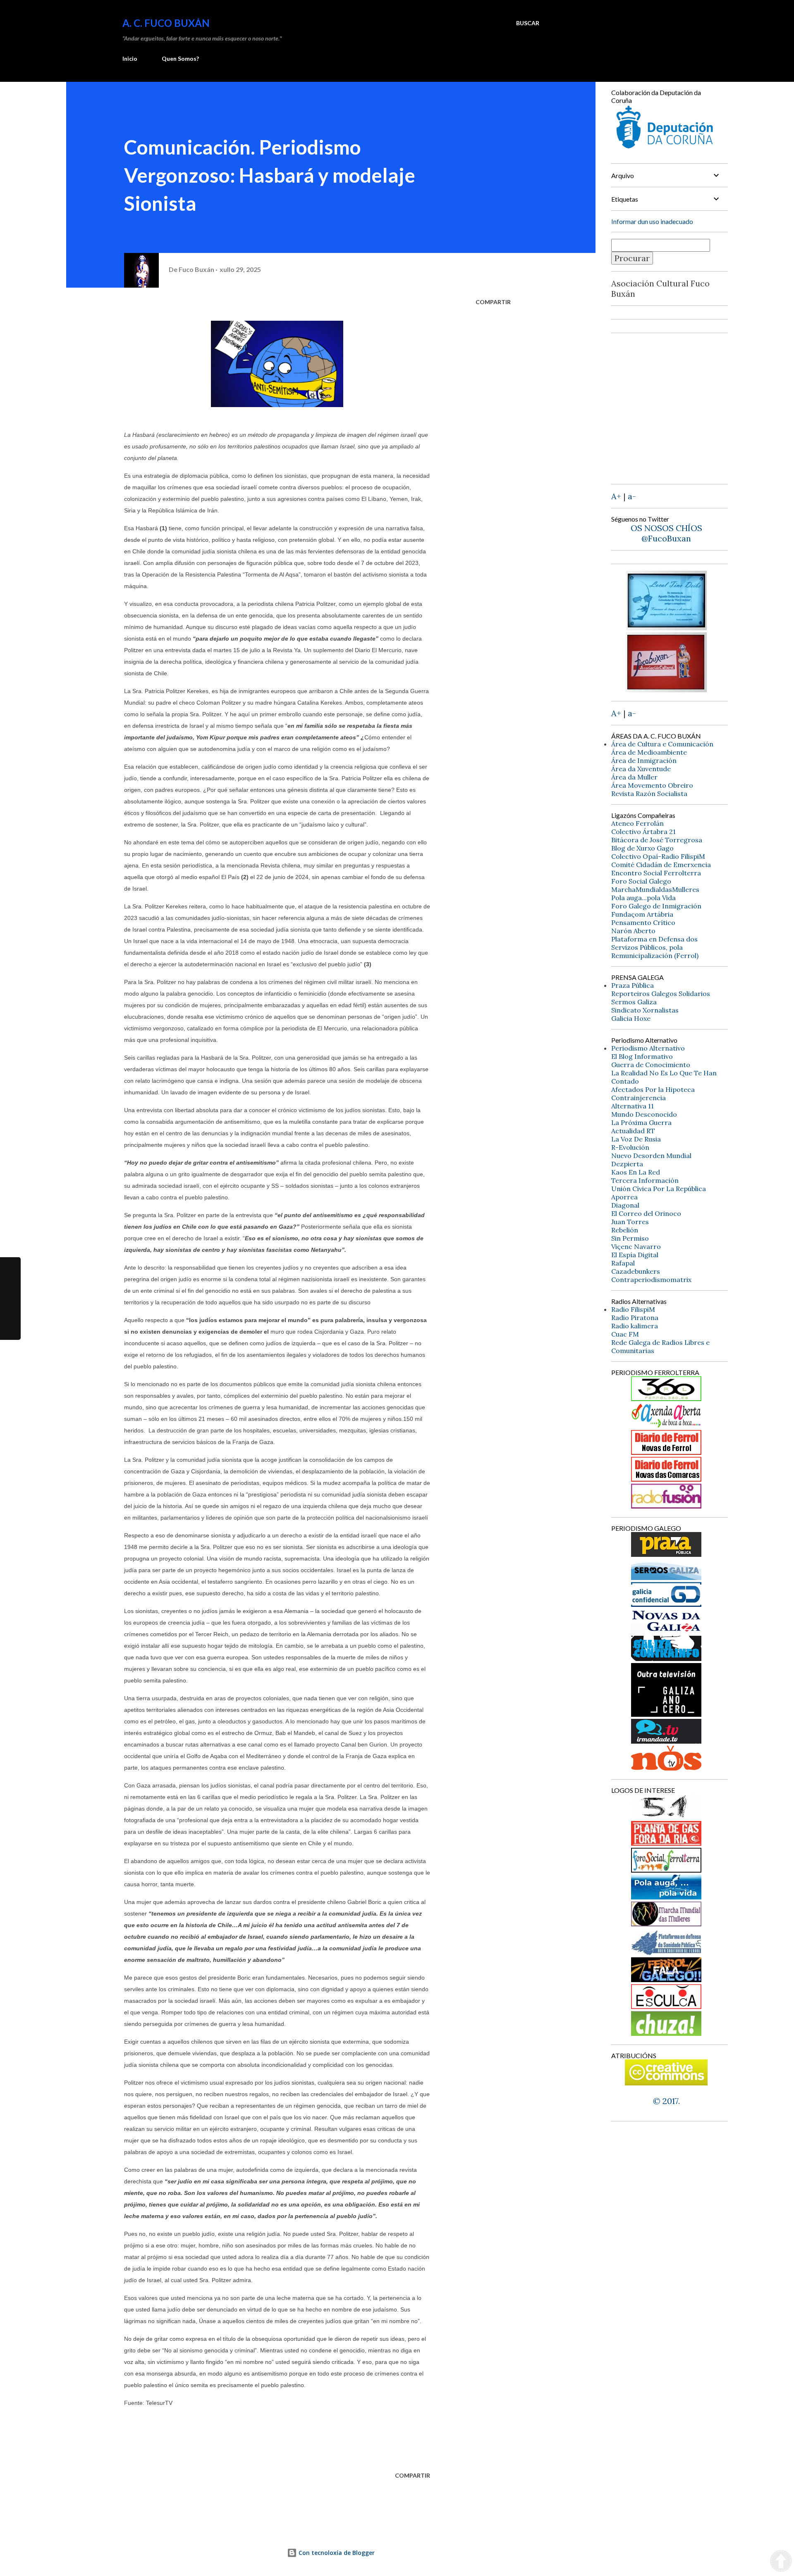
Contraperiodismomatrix (651, 1280)
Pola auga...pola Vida (643, 898)
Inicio (130, 58)
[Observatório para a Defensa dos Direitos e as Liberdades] (666, 2006)
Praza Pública (633, 985)
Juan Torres (630, 1222)
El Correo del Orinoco (646, 1213)
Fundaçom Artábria (642, 914)
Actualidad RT (633, 1131)
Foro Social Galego (641, 881)
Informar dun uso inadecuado (652, 221)
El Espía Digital (635, 1255)
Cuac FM (625, 1334)
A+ (616, 496)
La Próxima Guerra (641, 1122)
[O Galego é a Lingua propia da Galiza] (666, 1816)
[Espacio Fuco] (666, 689)
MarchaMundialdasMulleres (655, 889)
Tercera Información (645, 1180)
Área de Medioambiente (649, 752)
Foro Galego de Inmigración (656, 906)
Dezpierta (627, 1164)
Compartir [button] (493, 302)
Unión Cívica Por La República (659, 1189)
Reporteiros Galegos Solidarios (661, 994)
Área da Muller (634, 777)
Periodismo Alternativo (648, 1048)
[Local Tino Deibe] (666, 627)
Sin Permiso (630, 1238)
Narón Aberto (633, 931)
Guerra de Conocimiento (651, 1065)
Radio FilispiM (633, 1309)
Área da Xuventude (641, 769)
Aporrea (624, 1197)
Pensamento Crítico (643, 922)
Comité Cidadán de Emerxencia (661, 865)
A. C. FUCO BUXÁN (166, 23)
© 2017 (666, 2101)
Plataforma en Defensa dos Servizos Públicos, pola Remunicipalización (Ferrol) (655, 947)
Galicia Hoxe (631, 1018)
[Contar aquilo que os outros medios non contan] (666, 1604)
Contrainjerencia (639, 1098)
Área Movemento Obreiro (652, 785)
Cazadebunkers (636, 1271)
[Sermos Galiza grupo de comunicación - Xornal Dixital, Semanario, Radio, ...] (666, 1577)
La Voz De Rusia (636, 1139)
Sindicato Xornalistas (645, 1010)
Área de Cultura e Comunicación (662, 744)
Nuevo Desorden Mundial (651, 1156)
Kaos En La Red (636, 1172)
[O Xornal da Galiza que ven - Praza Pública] (666, 1554)
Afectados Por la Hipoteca (653, 1089)
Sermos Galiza (634, 1002)
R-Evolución (630, 1147)
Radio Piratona (635, 1318)
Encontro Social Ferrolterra (656, 873)
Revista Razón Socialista (649, 794)
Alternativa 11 (633, 1106)
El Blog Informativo (642, 1056)
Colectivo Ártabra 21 (643, 832)
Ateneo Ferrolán (637, 823)
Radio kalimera (635, 1326)
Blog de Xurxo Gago (642, 848)
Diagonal (625, 1205)
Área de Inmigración (644, 760)
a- (632, 496)
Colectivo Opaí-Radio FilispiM (658, 856)
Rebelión (625, 1230)
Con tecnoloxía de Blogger (336, 2553)
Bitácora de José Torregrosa (657, 840)
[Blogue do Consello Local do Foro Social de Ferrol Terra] (666, 1869)
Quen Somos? (180, 58)
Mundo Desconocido (644, 1114)
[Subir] (781, 2562)
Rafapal (623, 1263)
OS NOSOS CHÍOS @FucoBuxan (666, 533)
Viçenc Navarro (636, 1246)
